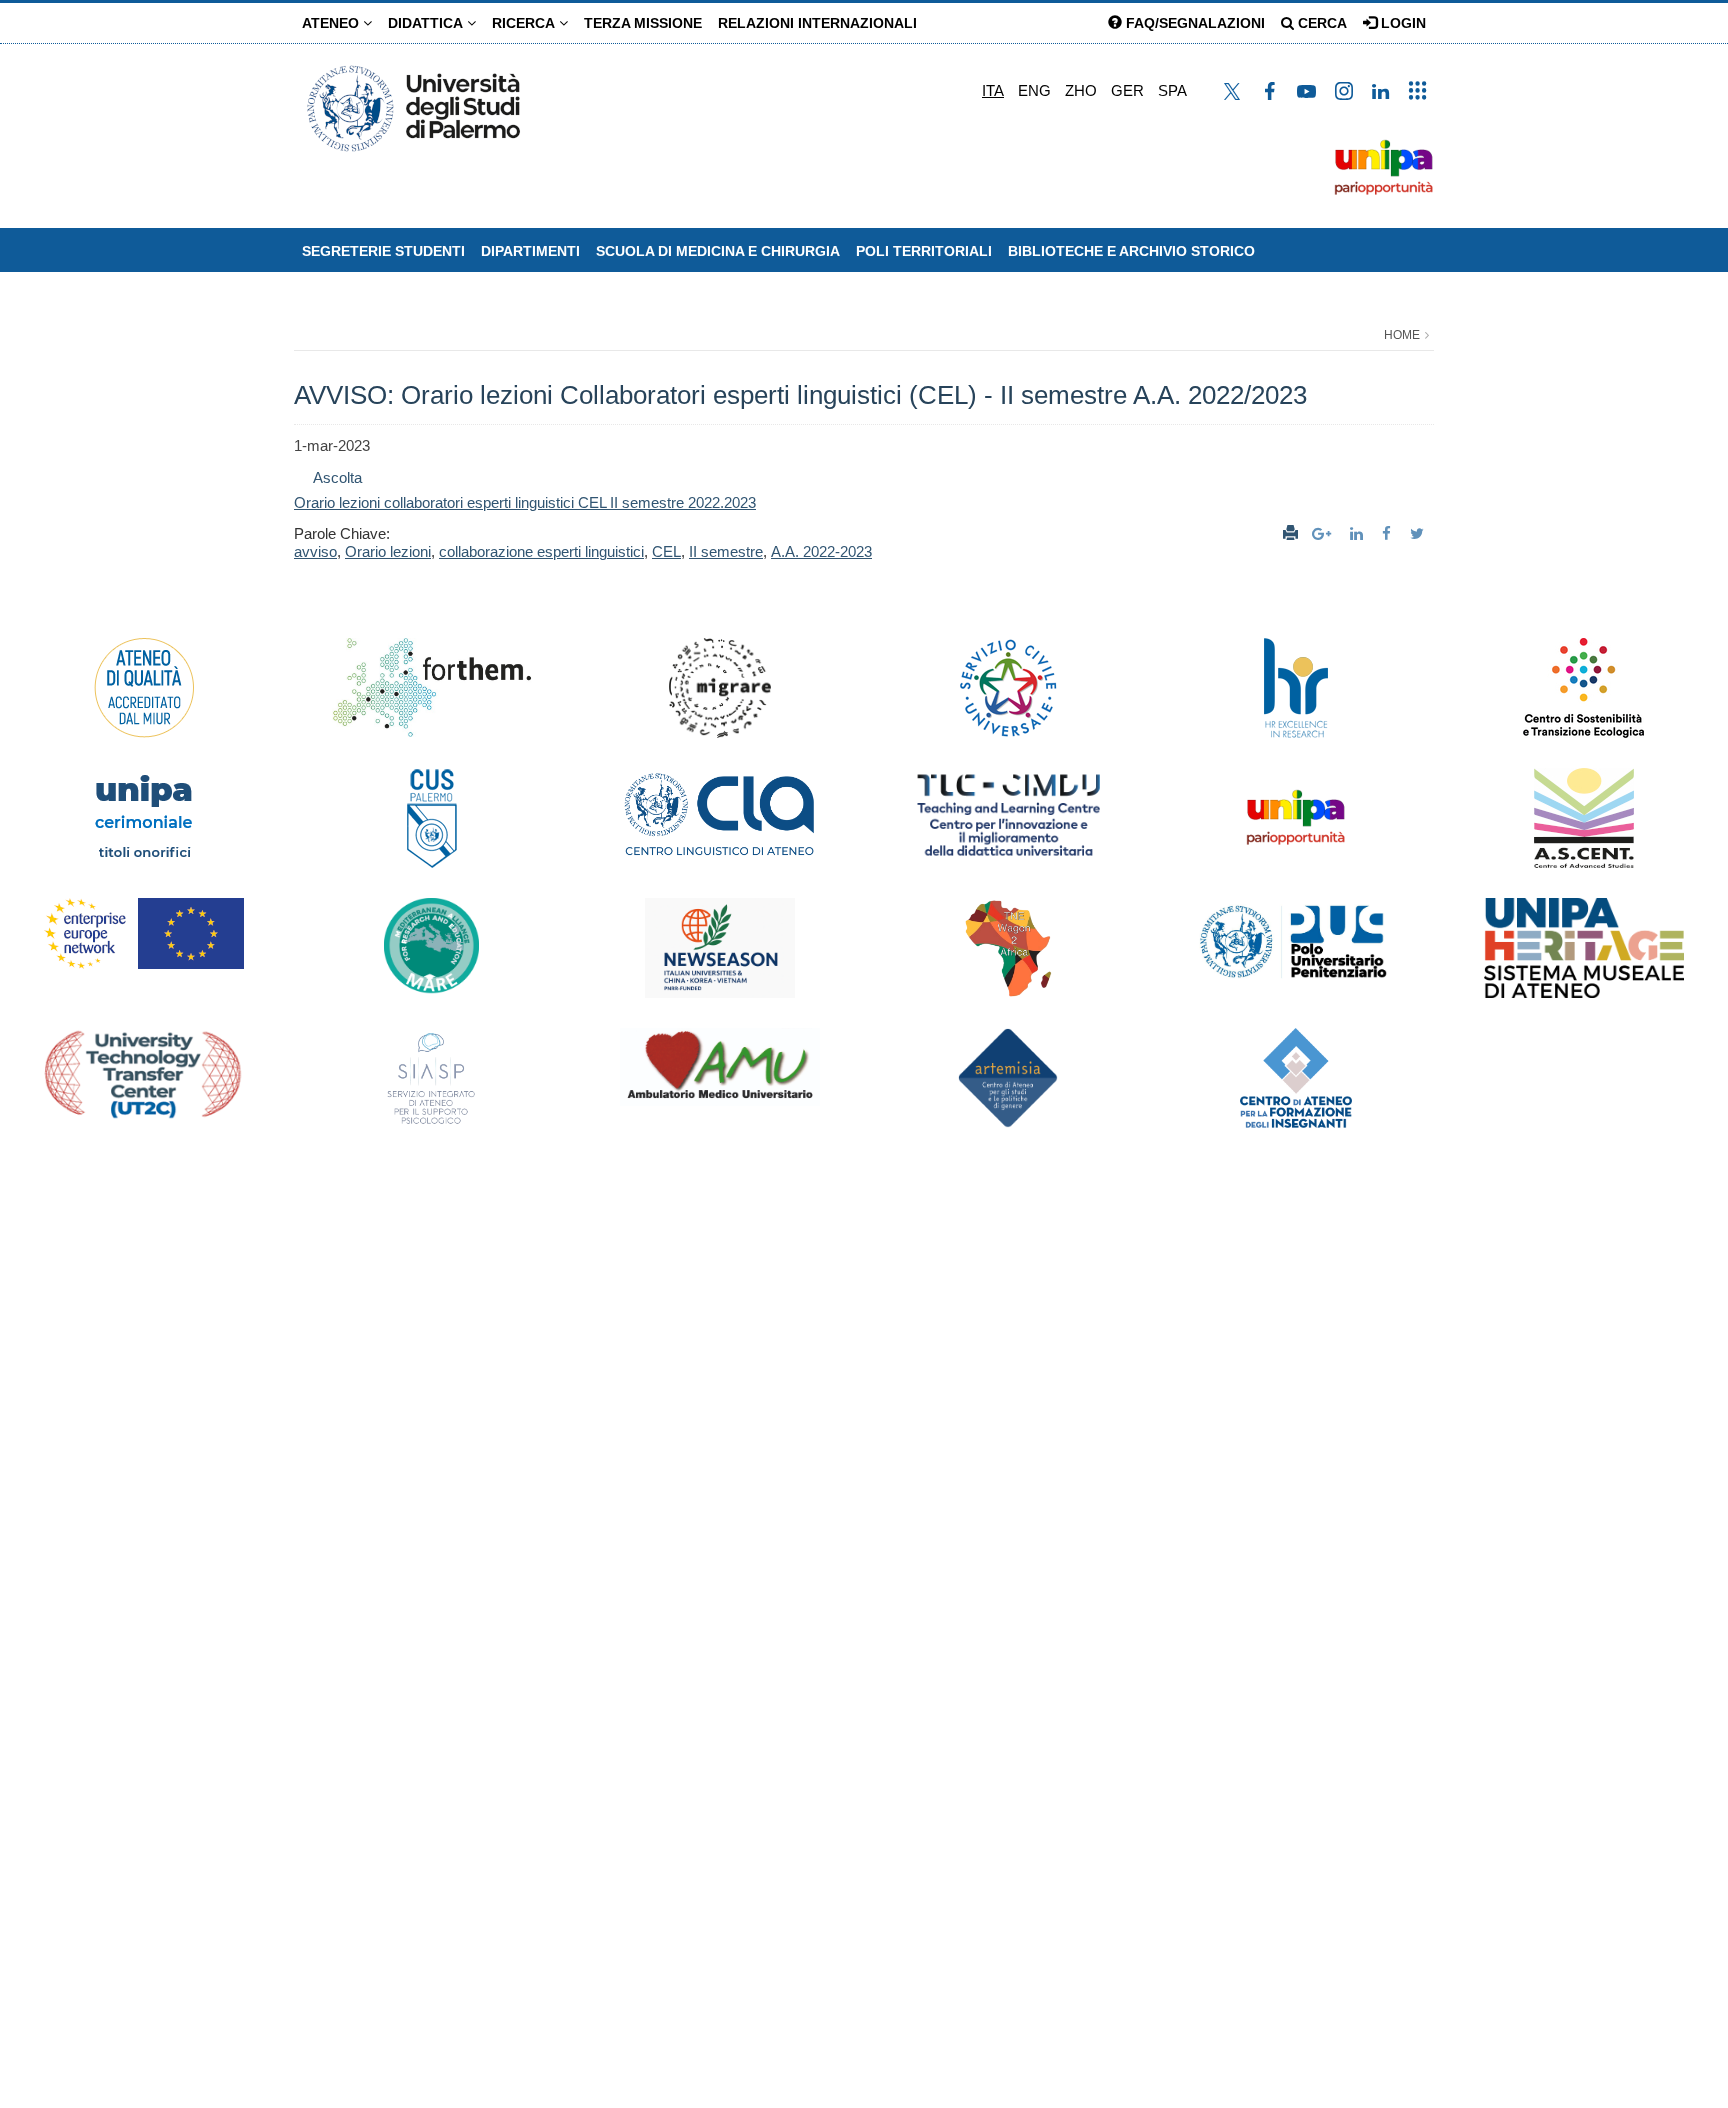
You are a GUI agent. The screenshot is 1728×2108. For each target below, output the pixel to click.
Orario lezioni (388, 551)
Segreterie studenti (383, 251)
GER (1127, 90)
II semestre (726, 551)
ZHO (1081, 90)
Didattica (427, 23)
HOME (1402, 335)
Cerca (1320, 23)
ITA (993, 90)
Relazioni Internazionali (817, 23)
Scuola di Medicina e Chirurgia (718, 251)
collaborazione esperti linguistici (541, 551)
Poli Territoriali (924, 251)
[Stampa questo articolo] (1290, 533)
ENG (1034, 90)
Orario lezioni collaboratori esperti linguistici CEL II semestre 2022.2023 (525, 502)
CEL (666, 551)
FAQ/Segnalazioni (1193, 23)
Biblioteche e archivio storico (1131, 251)
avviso (315, 551)
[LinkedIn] (1359, 533)
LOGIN (1401, 23)
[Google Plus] (1324, 533)
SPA (1172, 90)
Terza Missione (643, 23)
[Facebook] (1389, 533)
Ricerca (525, 23)
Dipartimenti (530, 251)
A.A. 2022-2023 (821, 551)
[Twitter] (1419, 533)
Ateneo (332, 23)
